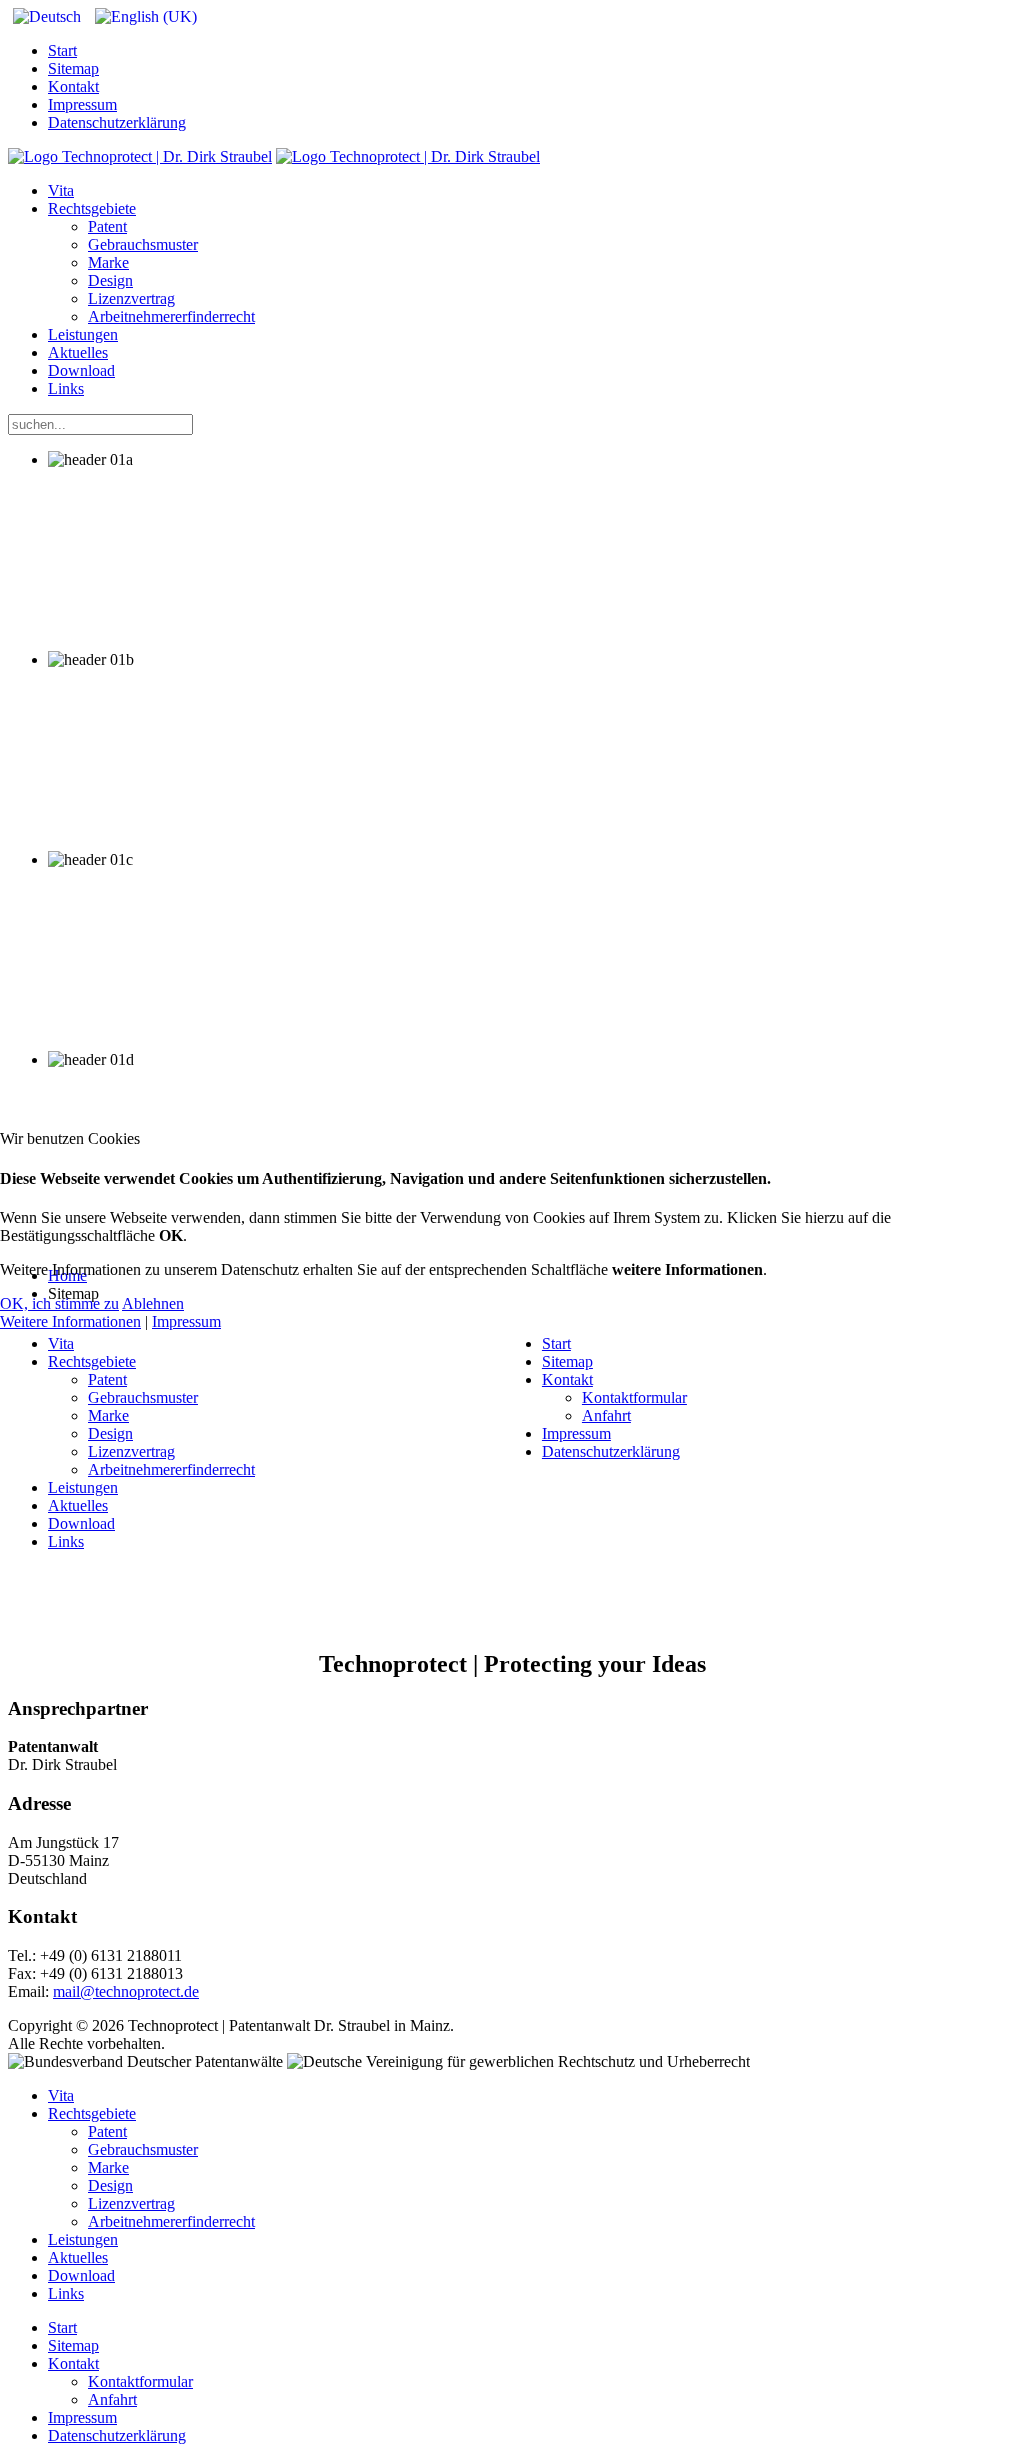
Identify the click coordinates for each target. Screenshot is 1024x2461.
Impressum (186, 1321)
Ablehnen (153, 1303)
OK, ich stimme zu (59, 1303)
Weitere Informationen (70, 1321)
